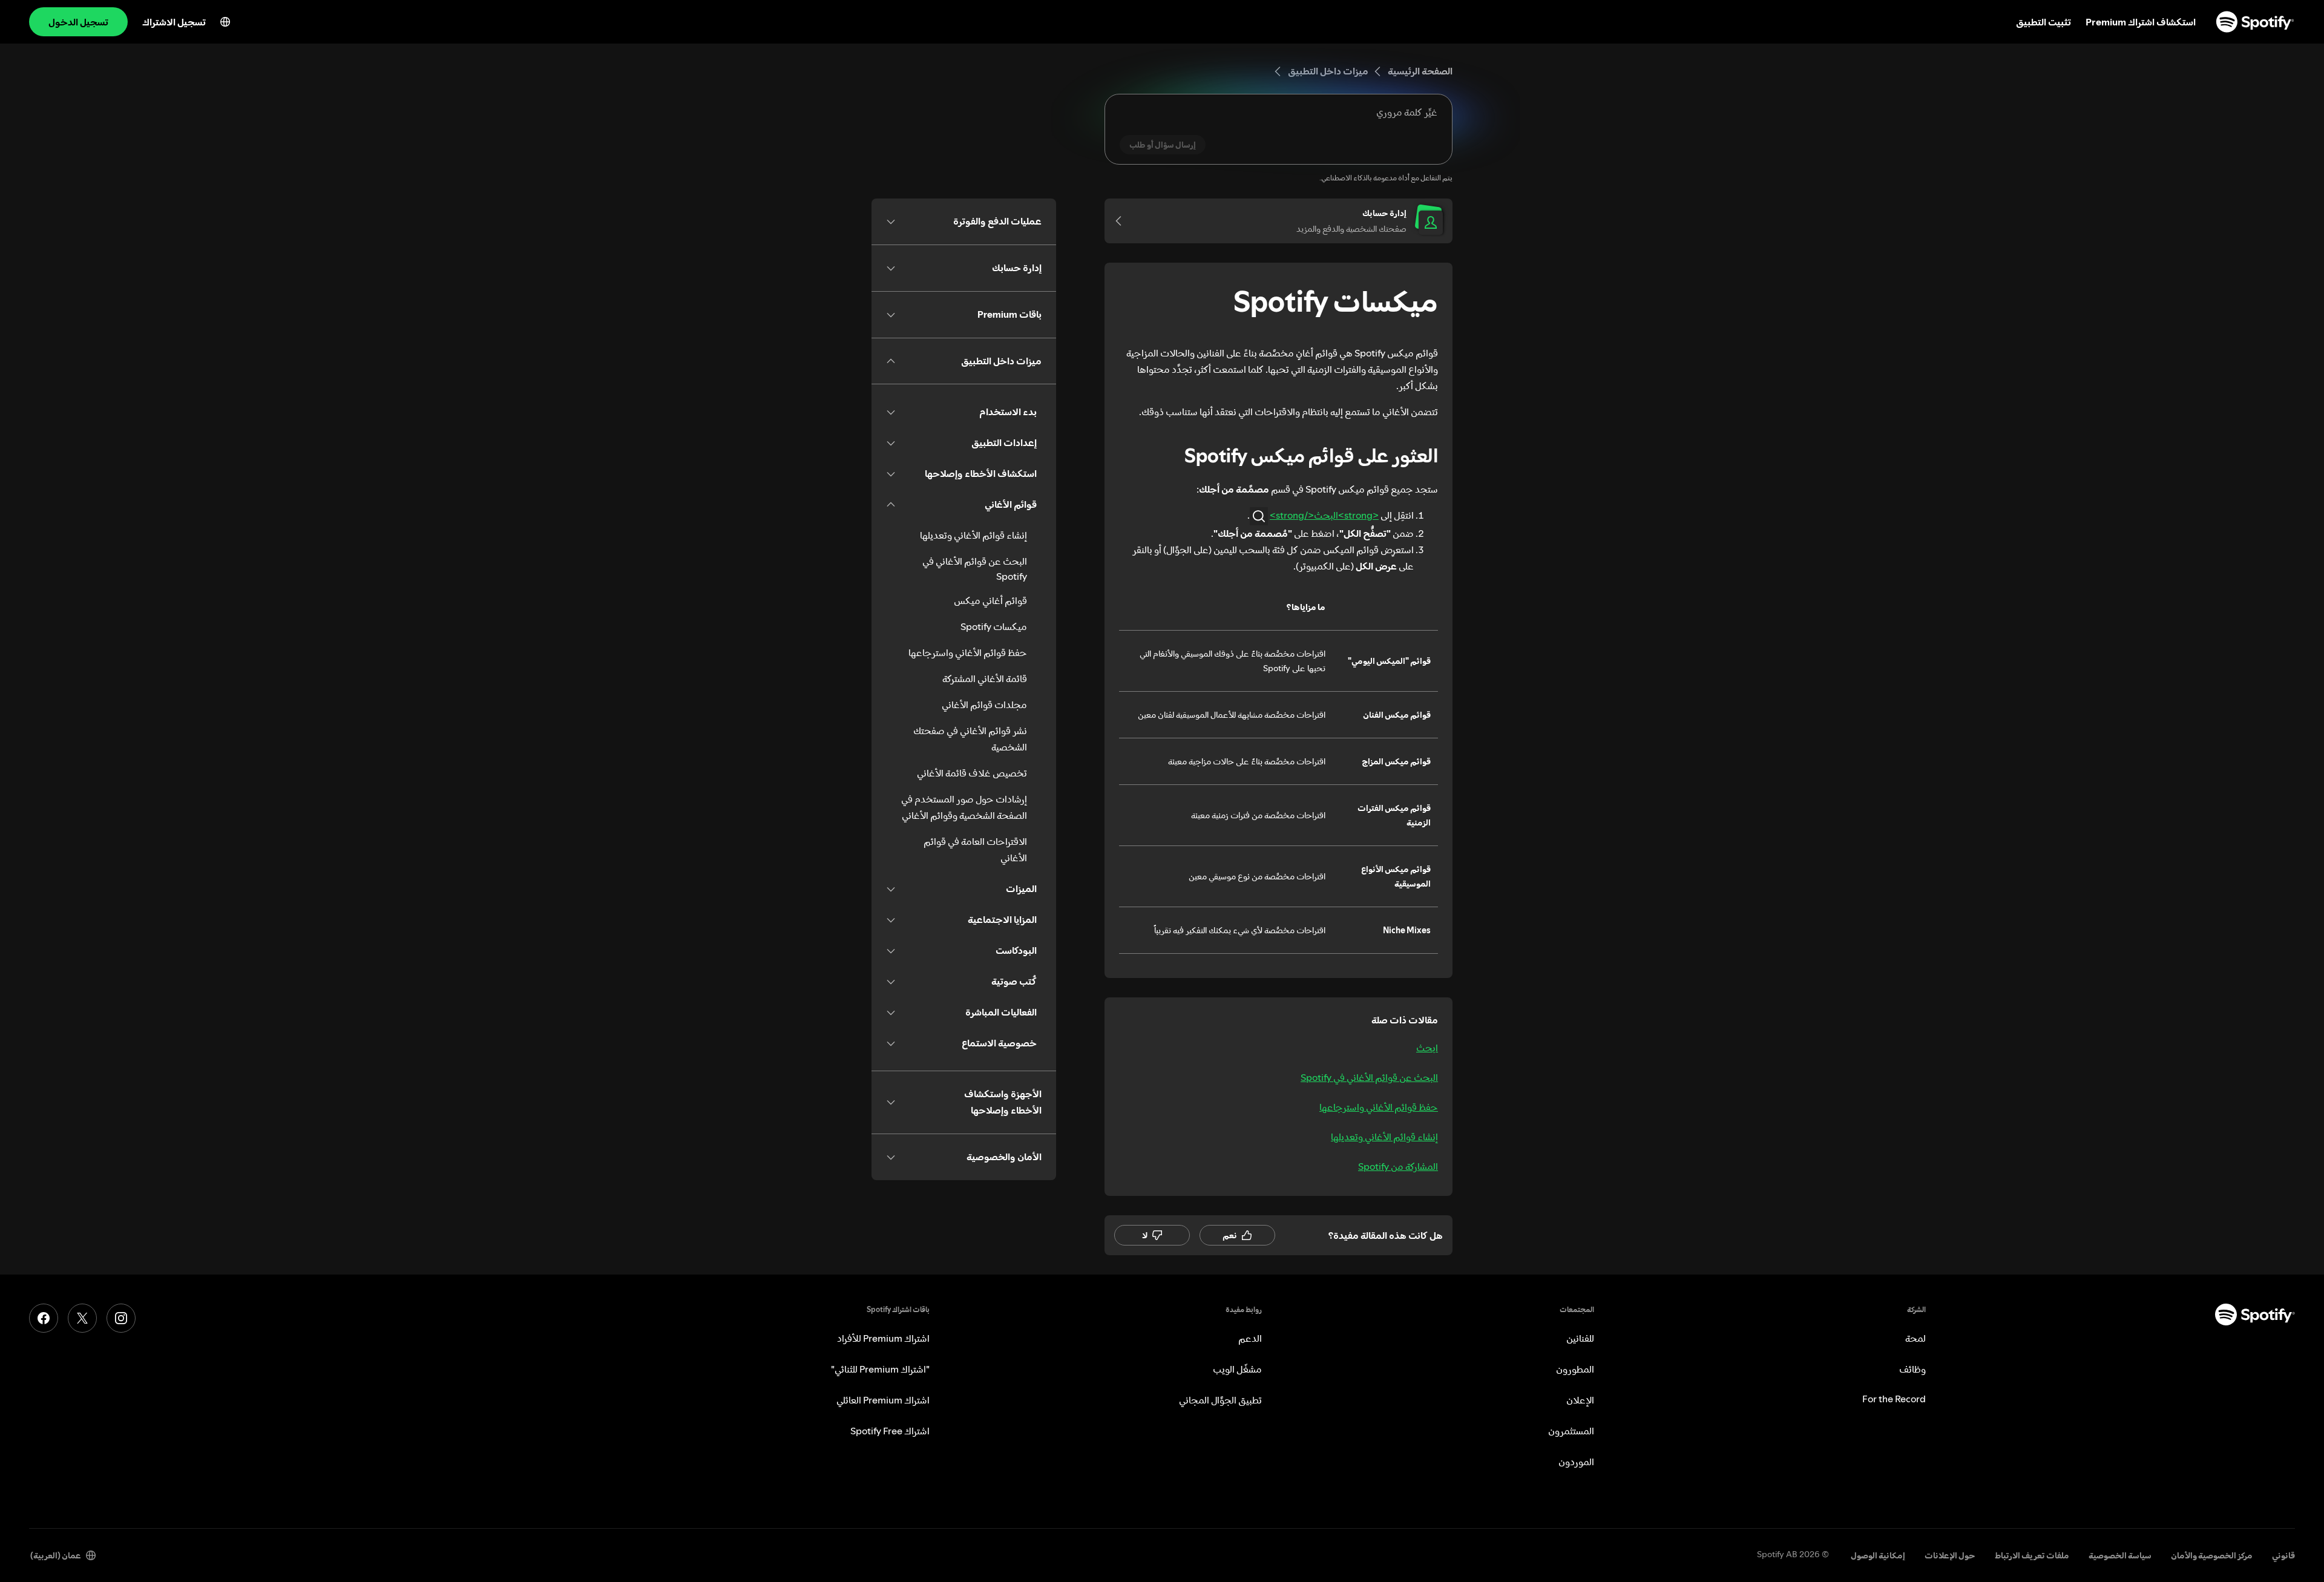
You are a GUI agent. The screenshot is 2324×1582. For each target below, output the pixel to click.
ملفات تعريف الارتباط (2032, 1555)
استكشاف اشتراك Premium (2141, 22)
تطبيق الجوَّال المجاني (1220, 1400)
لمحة (1915, 1338)
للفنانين (1580, 1338)
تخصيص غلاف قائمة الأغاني (972, 773)
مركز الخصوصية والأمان (2212, 1555)
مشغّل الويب (1237, 1369)
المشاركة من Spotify (1398, 1166)
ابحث (1427, 1048)
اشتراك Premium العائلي (883, 1400)
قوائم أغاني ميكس (990, 600)
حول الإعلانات (1950, 1555)
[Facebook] (44, 1318)
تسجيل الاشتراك (174, 22)
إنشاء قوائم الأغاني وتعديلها (1384, 1137)
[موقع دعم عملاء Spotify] (2255, 22)
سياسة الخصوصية (2120, 1555)
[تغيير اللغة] (225, 22)
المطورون (1575, 1369)
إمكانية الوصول (1878, 1555)
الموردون (1576, 1462)
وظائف (1912, 1369)
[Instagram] (121, 1318)
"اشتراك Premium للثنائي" (880, 1369)
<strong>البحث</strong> (1324, 515)
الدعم (1250, 1338)
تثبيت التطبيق (2043, 22)
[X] (82, 1318)
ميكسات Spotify (994, 626)
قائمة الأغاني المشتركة (985, 678)
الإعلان (1580, 1400)
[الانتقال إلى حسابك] (1123, 221)
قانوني (2283, 1555)
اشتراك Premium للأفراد (883, 1338)
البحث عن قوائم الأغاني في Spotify (1369, 1077)
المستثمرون (1571, 1431)
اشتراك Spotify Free (890, 1431)
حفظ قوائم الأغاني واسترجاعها (1379, 1107)
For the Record (1894, 1399)
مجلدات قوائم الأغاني (984, 704)
